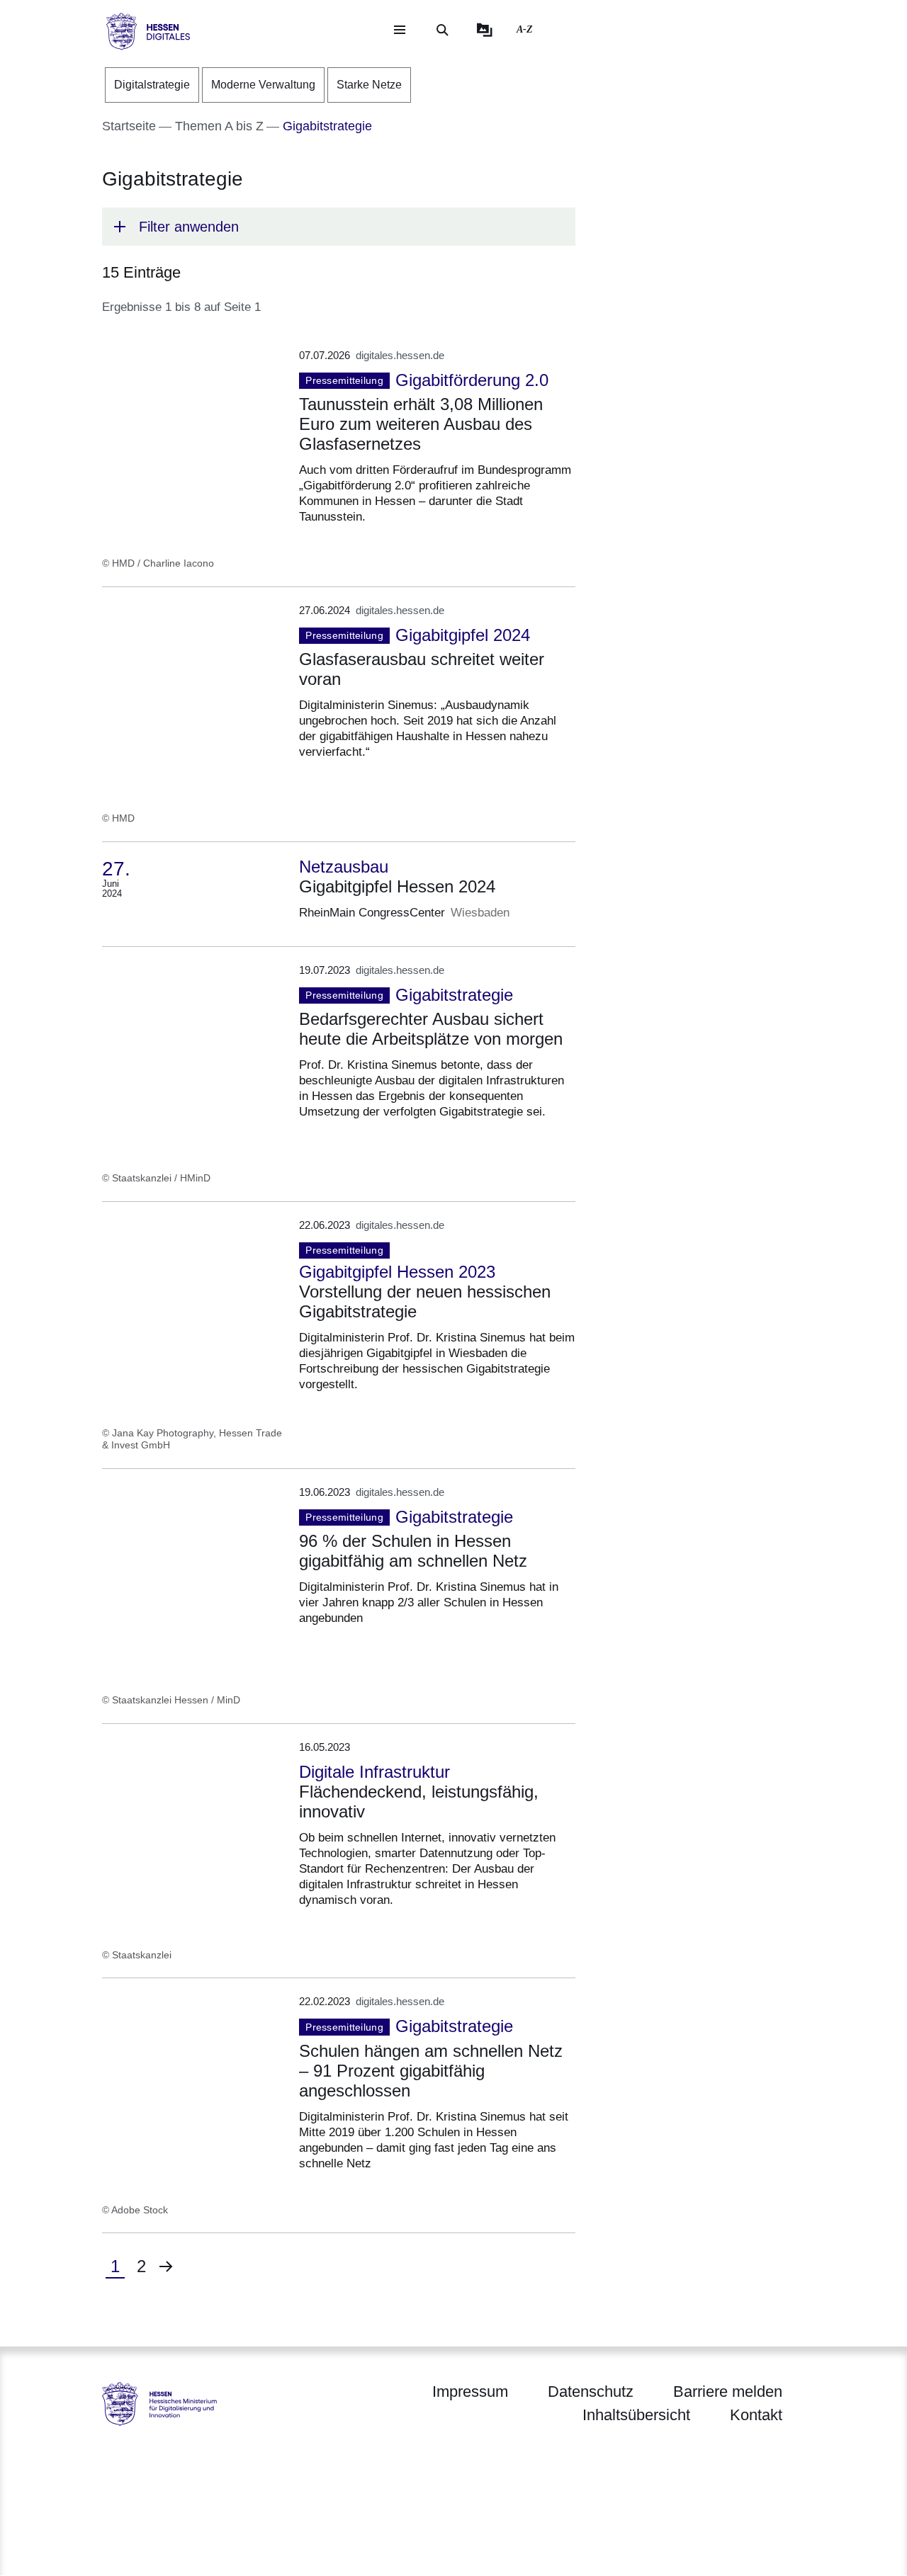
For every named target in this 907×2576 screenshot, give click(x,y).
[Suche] (442, 30)
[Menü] (400, 30)
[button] (339, 227)
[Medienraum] (485, 30)
